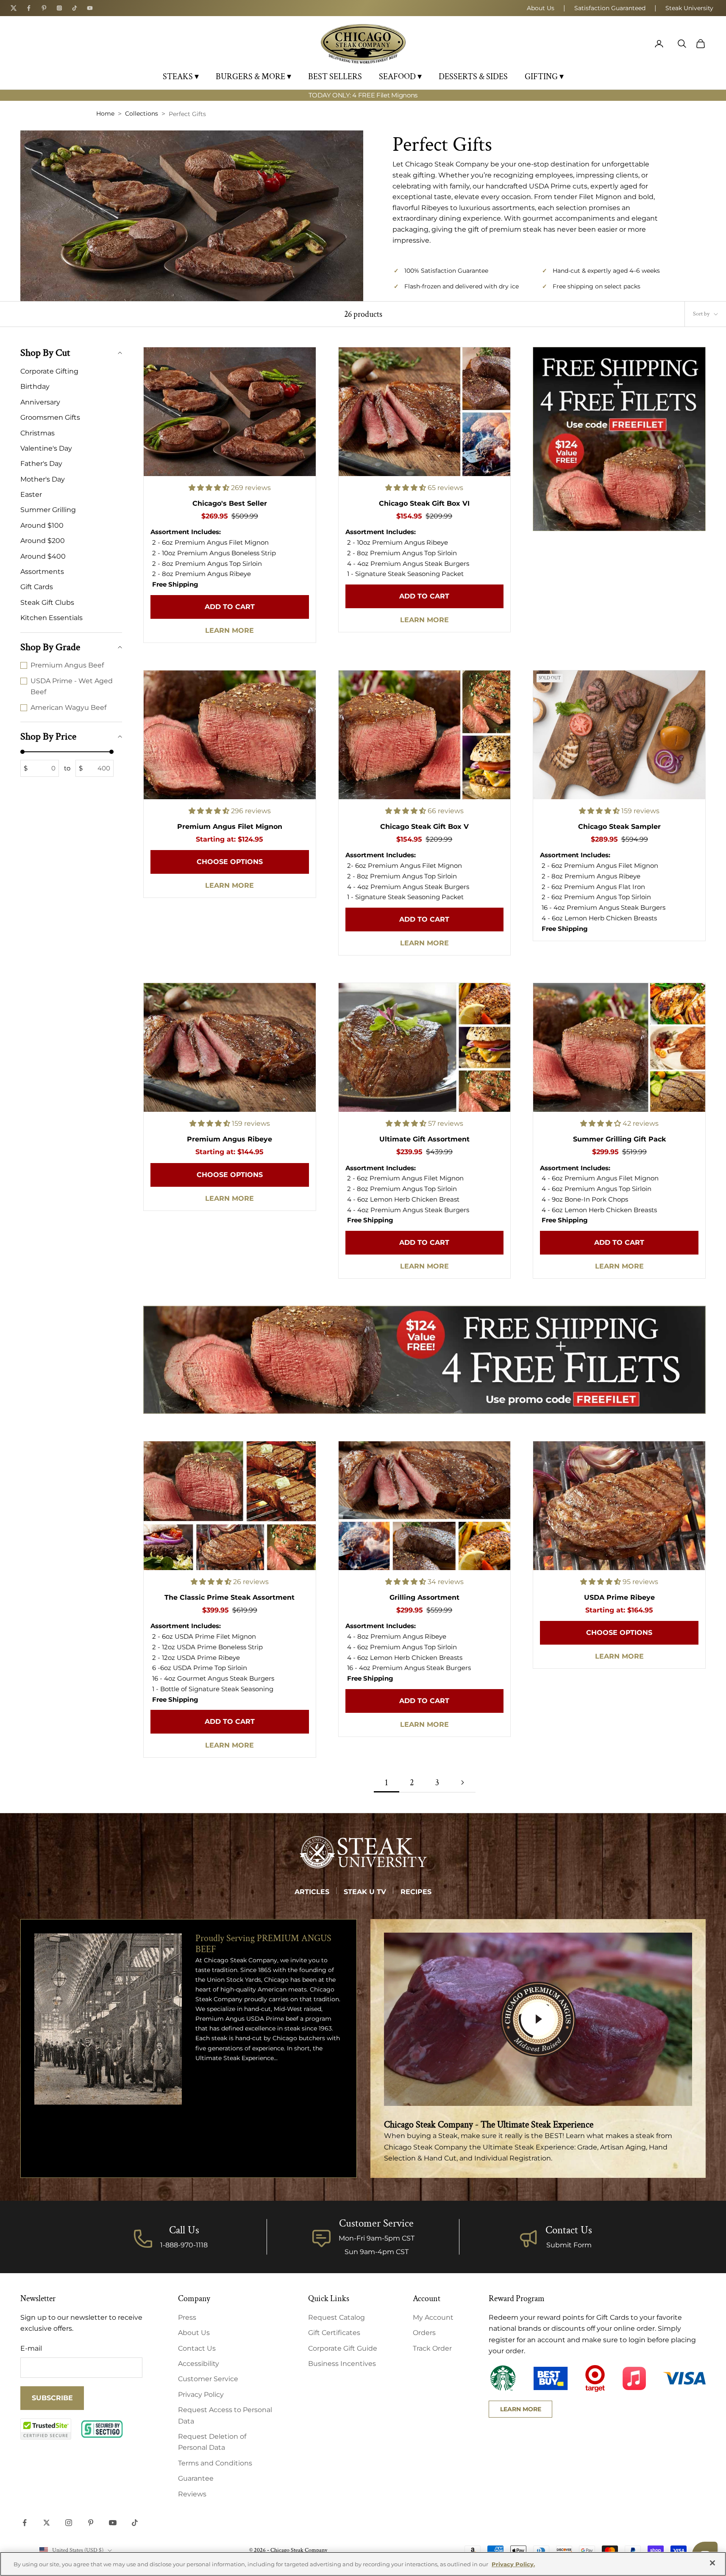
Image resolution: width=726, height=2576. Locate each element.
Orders (424, 2333)
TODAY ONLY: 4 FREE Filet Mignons (363, 95)
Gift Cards (37, 587)
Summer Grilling (48, 510)
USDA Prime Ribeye (619, 1597)
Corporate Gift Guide (343, 2348)
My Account (433, 2317)
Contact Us (569, 2230)
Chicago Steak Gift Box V (424, 827)
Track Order (432, 2348)
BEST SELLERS (335, 77)
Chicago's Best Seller (230, 503)
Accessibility (199, 2364)
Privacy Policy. (513, 2564)
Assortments (42, 572)
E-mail (31, 2348)
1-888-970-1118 (184, 2245)
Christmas (38, 433)
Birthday (35, 386)
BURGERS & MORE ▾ (253, 77)
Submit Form (569, 2245)
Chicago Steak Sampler (619, 827)
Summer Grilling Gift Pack (619, 1139)
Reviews (192, 2494)
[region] (363, 2564)
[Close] (712, 2563)
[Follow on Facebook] (25, 2523)
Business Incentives (342, 2364)
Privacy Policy (201, 2395)
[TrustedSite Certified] (46, 2429)
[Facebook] (29, 8)
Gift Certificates (334, 2333)
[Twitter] (14, 8)
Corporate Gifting (49, 371)
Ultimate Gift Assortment (424, 1139)
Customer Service (208, 2379)
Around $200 (43, 541)
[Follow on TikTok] (135, 2523)
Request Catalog (337, 2317)
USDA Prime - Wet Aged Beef (72, 686)
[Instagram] (59, 8)
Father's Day (41, 464)
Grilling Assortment (424, 1597)
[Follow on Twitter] (47, 2523)
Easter (31, 494)
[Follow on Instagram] (69, 2523)
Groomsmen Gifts (50, 417)
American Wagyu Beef (68, 707)
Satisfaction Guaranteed (610, 8)
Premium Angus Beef (67, 665)
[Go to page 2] (463, 1782)
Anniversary (40, 402)
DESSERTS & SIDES (473, 77)
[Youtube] (90, 8)
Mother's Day (43, 479)
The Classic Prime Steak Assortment (229, 1597)
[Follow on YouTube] (113, 2523)
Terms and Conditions (215, 2463)
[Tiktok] (75, 8)
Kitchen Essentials (51, 618)
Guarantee (196, 2478)
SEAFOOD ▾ (400, 77)
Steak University (689, 8)
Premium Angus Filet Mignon (230, 827)
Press (187, 2317)
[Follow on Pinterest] (91, 2523)
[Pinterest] (44, 8)
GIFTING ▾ (544, 77)
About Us (541, 8)
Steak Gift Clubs (47, 602)
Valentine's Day (46, 448)
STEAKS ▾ (181, 77)
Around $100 (42, 525)
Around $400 (43, 556)
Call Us (184, 2230)
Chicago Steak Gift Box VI (424, 503)
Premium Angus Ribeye (229, 1139)
